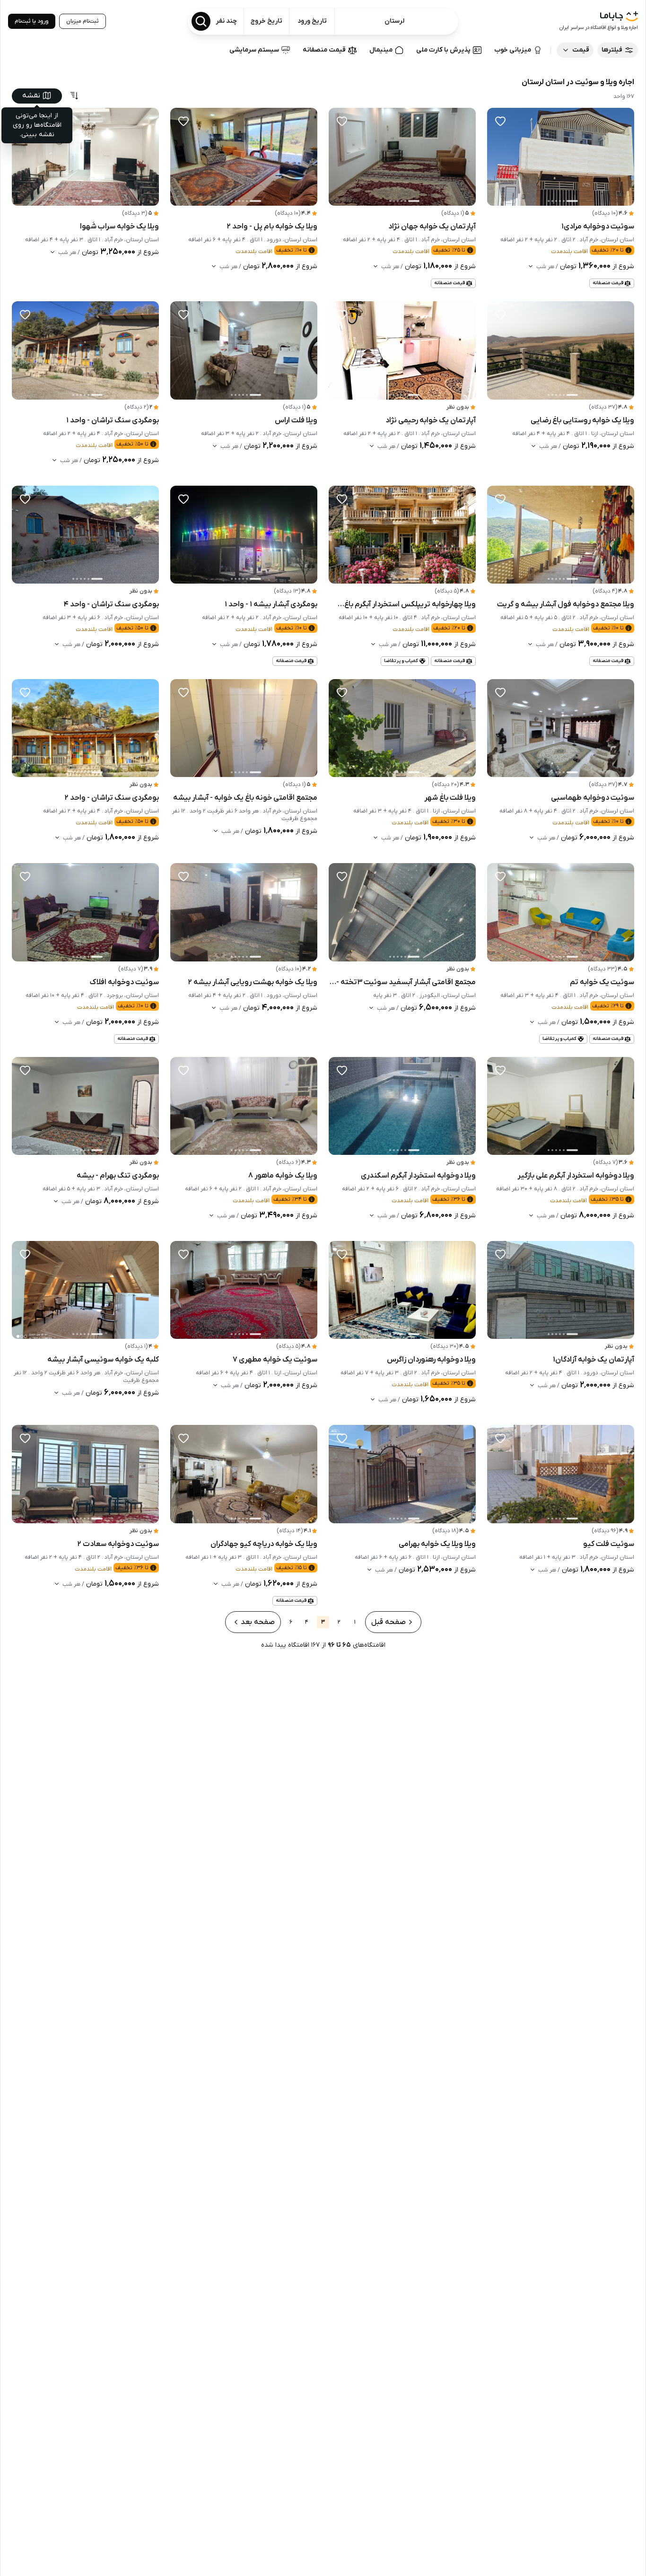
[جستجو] (201, 21)
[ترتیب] (74, 96)
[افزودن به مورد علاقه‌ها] (500, 121)
